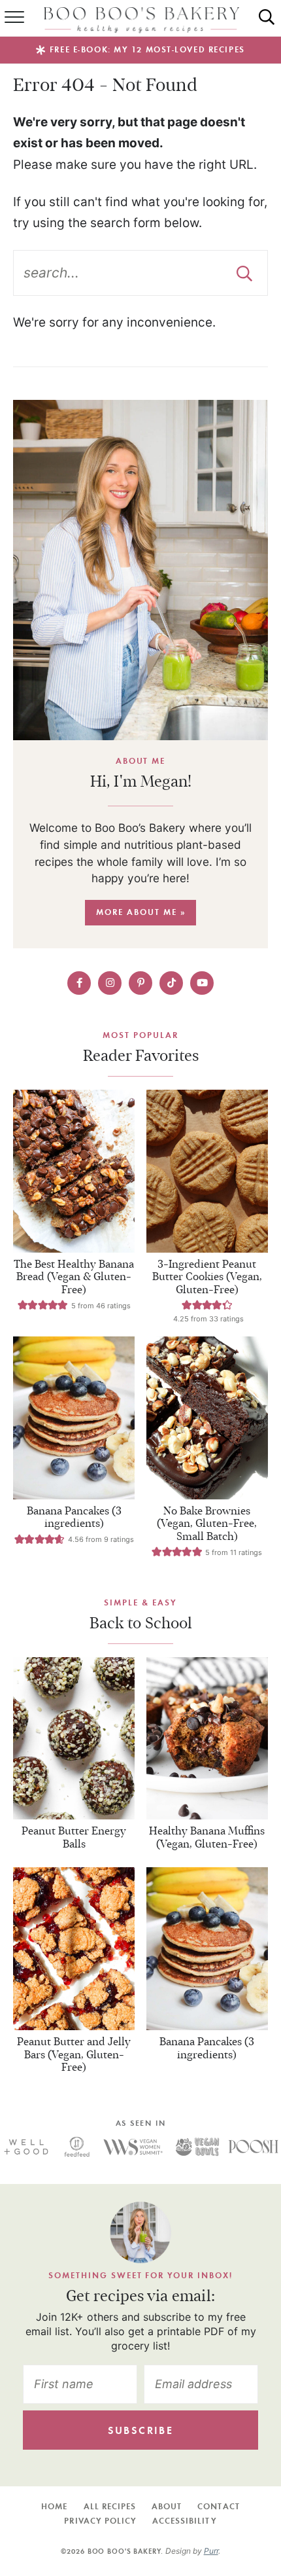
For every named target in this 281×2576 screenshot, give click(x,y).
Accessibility (185, 2521)
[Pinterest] (140, 983)
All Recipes (110, 2506)
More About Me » (141, 912)
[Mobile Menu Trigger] (10, 18)
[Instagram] (110, 983)
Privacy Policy (100, 2521)
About (167, 2506)
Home (54, 2506)
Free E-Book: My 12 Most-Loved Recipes (147, 49)
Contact (218, 2506)
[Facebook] (79, 983)
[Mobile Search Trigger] (272, 18)
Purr (211, 2551)
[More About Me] (140, 570)
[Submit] (244, 273)
